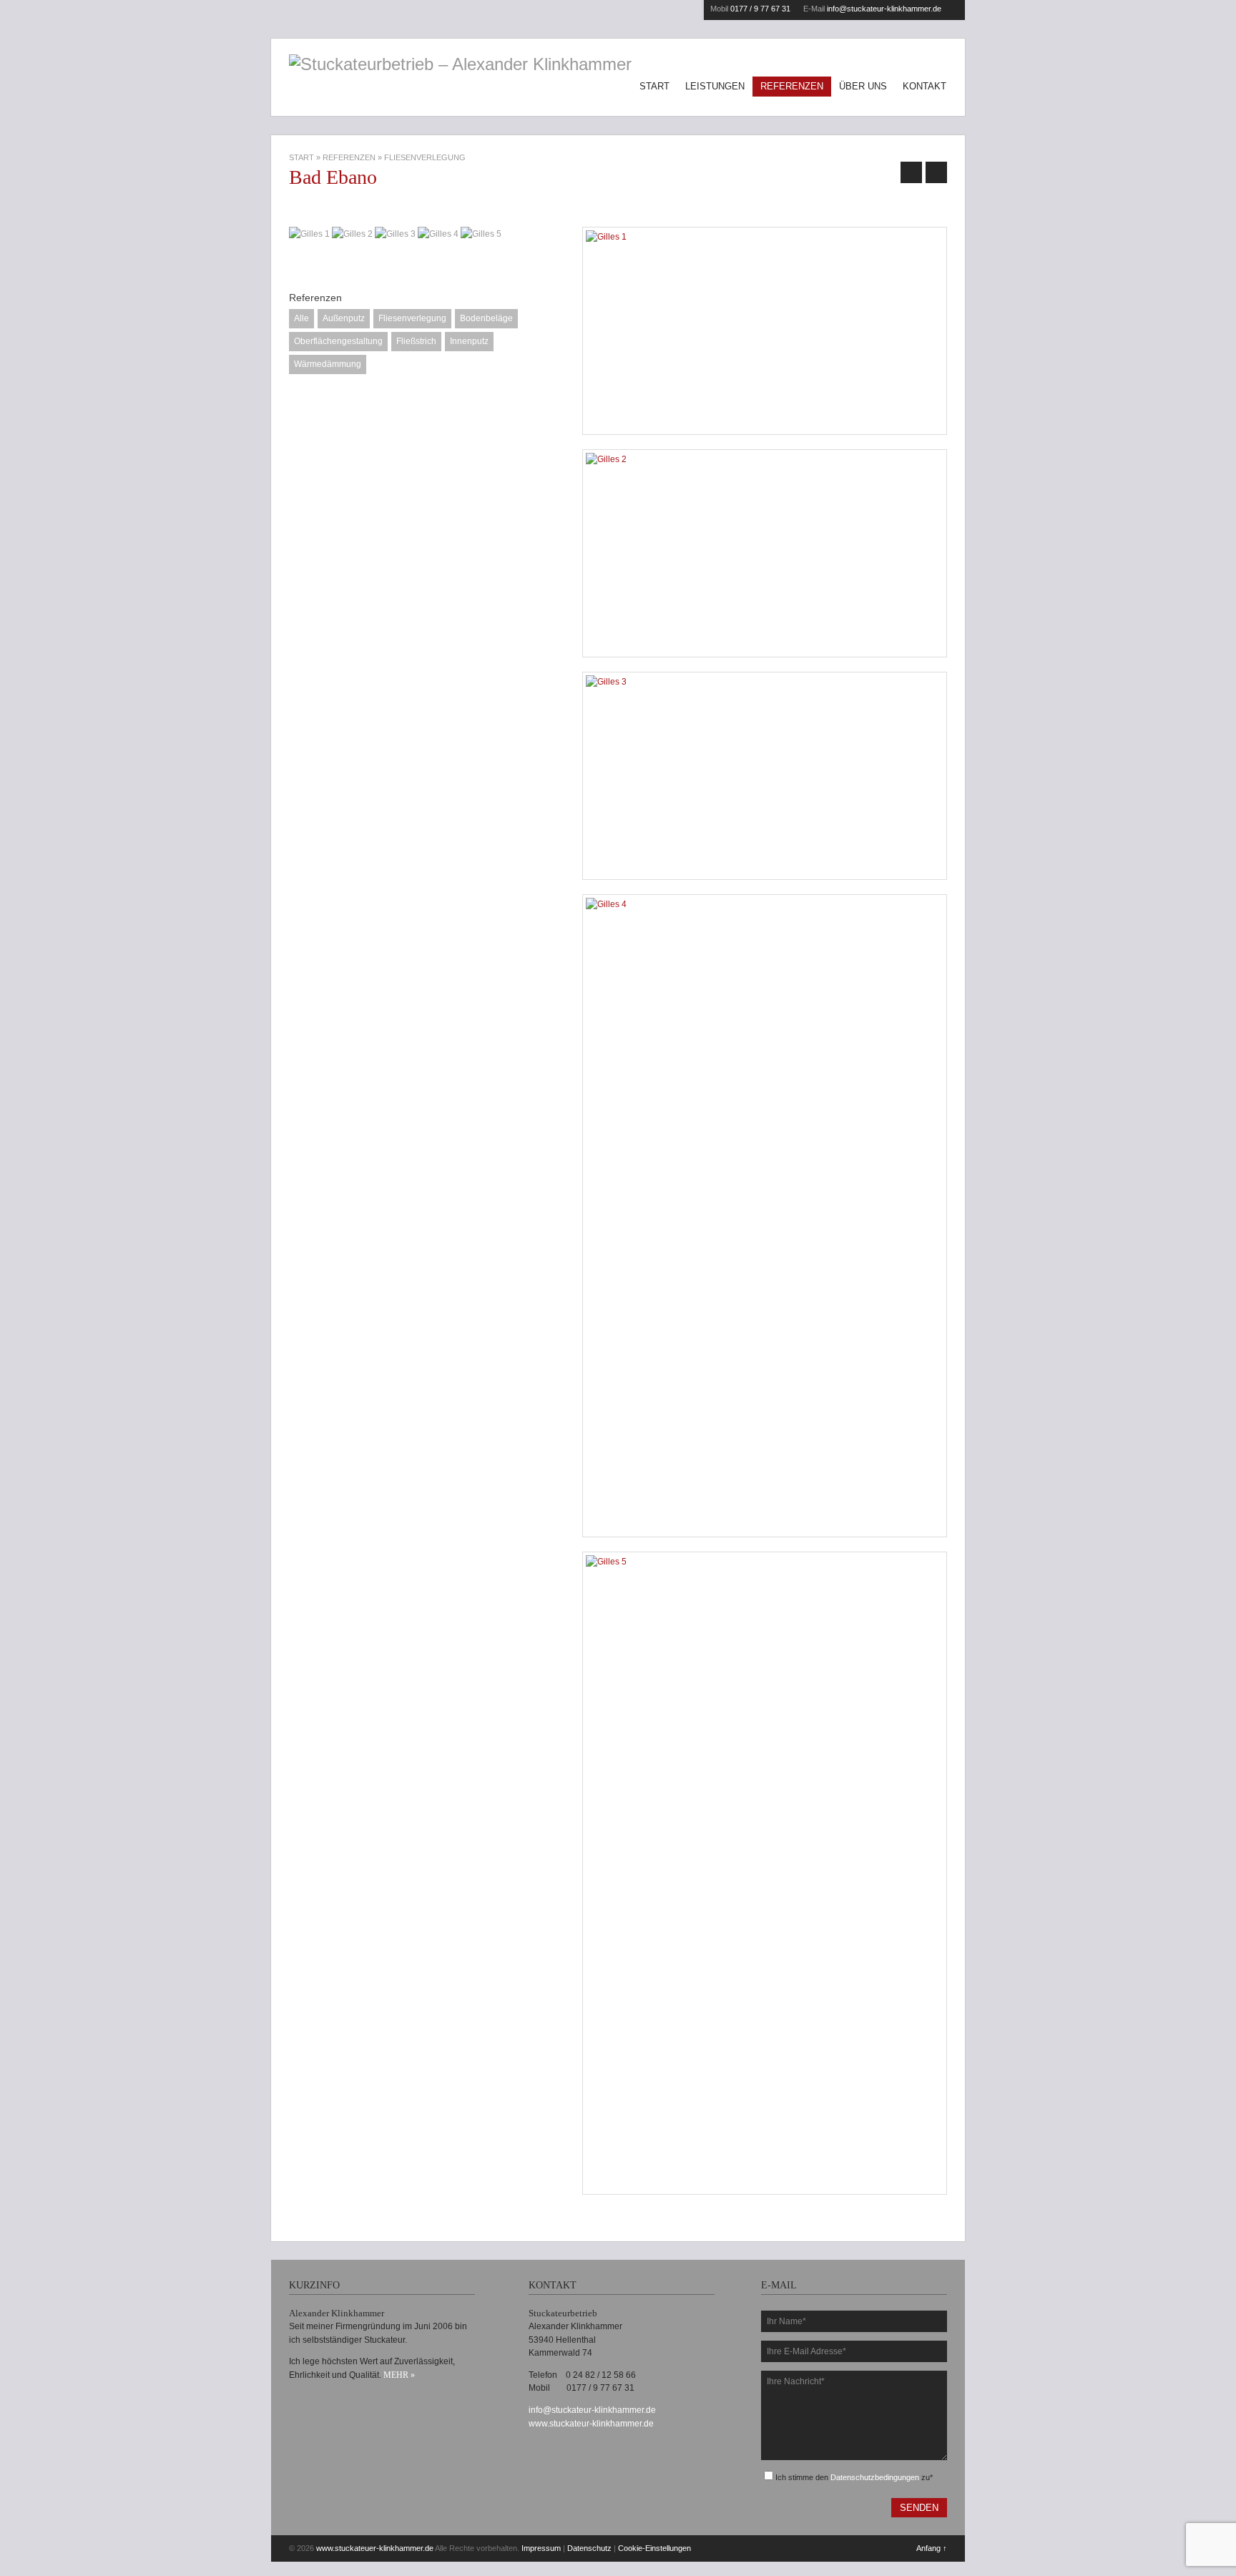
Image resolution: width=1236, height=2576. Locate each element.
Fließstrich (416, 341)
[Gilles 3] (765, 776)
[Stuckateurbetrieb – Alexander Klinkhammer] (460, 64)
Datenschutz (589, 2548)
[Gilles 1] (765, 331)
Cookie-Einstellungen (654, 2548)
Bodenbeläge (486, 318)
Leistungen (715, 86)
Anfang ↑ (932, 2548)
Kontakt (924, 86)
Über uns (863, 86)
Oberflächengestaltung (338, 341)
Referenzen (792, 86)
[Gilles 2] (765, 553)
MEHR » (399, 2375)
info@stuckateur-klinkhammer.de (884, 9)
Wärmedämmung (328, 364)
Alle (301, 318)
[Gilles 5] (765, 1873)
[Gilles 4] (765, 1216)
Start (654, 86)
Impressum (541, 2548)
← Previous (911, 172)
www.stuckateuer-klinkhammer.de (375, 2548)
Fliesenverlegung (412, 318)
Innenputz (469, 341)
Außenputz (344, 318)
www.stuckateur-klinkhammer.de (591, 2424)
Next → (936, 172)
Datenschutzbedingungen (875, 2477)
